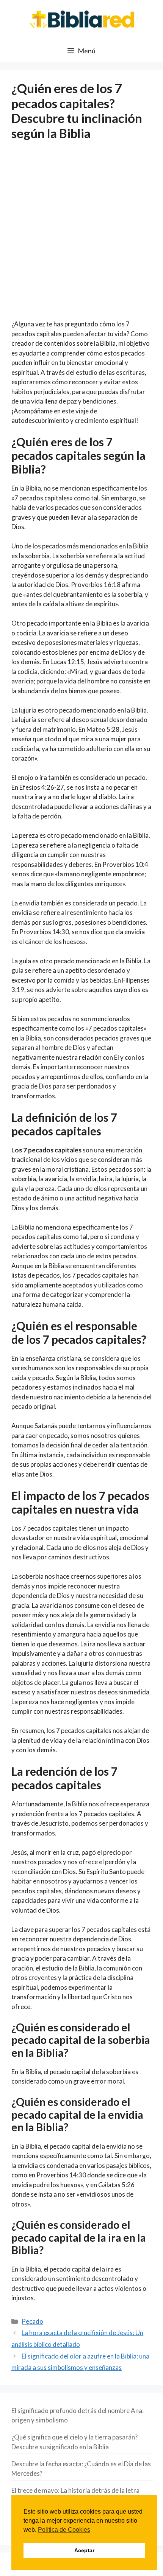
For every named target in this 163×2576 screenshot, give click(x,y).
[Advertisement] (81, 235)
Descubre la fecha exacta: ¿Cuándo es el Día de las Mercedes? (81, 2469)
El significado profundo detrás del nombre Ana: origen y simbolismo (78, 2415)
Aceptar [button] (84, 2550)
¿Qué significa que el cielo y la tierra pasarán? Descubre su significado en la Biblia (74, 2442)
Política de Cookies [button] (64, 2530)
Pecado (32, 2321)
